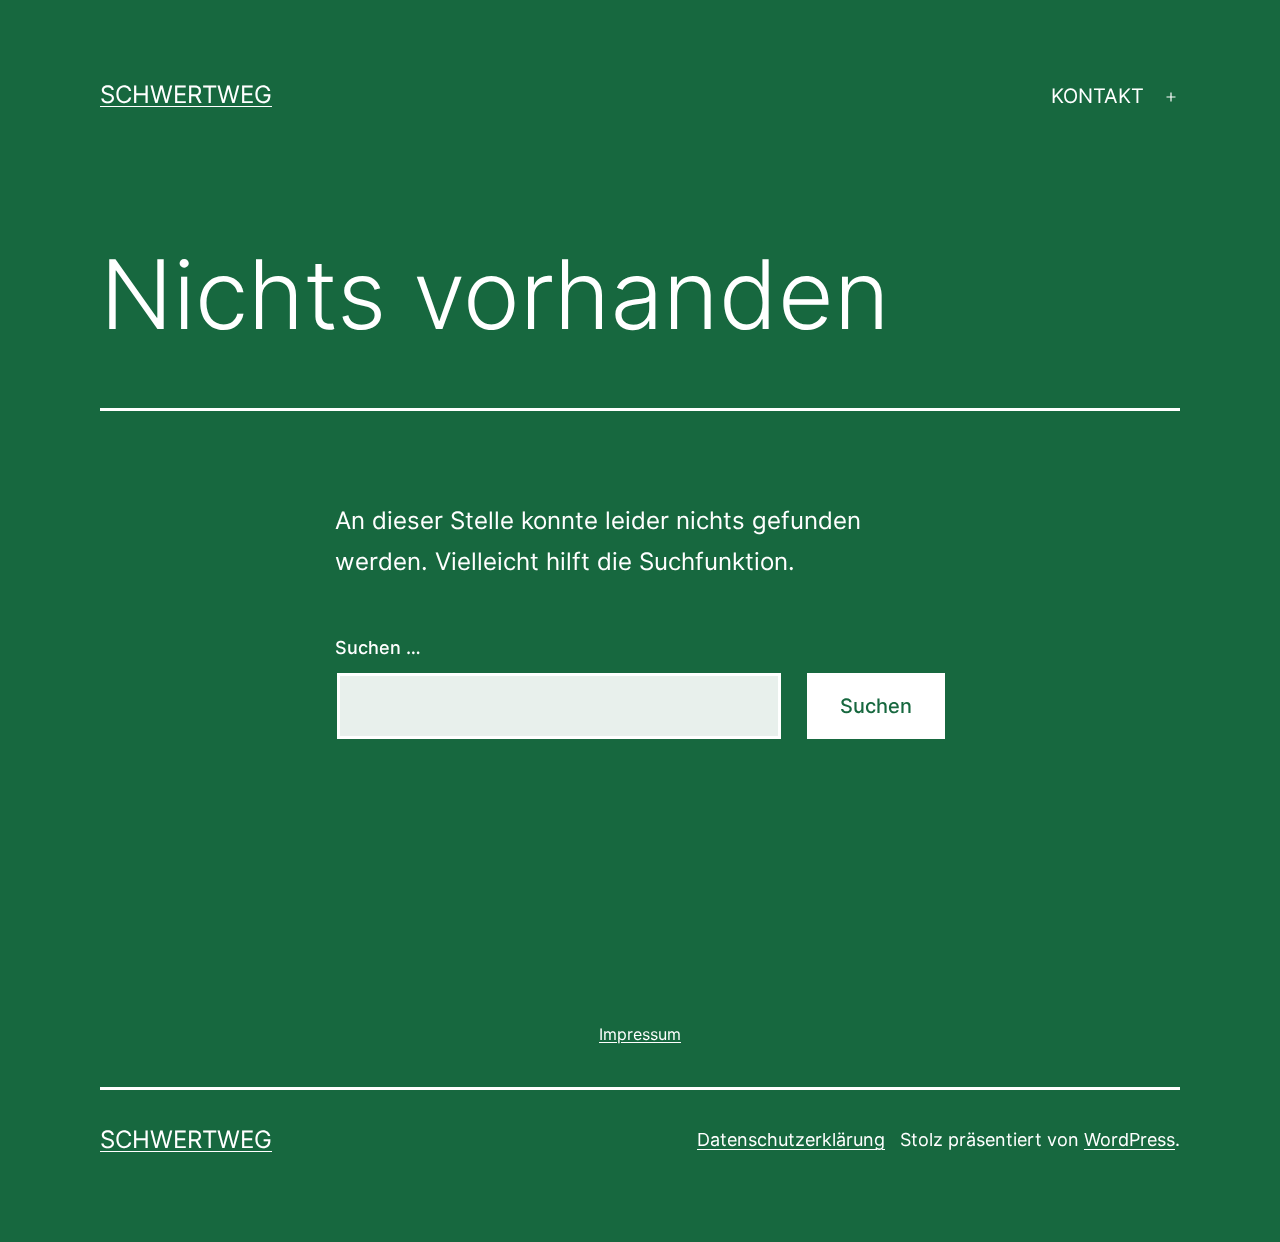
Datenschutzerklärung (791, 1139)
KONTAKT (1097, 96)
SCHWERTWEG (186, 94)
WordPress (1129, 1139)
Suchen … (378, 647)
